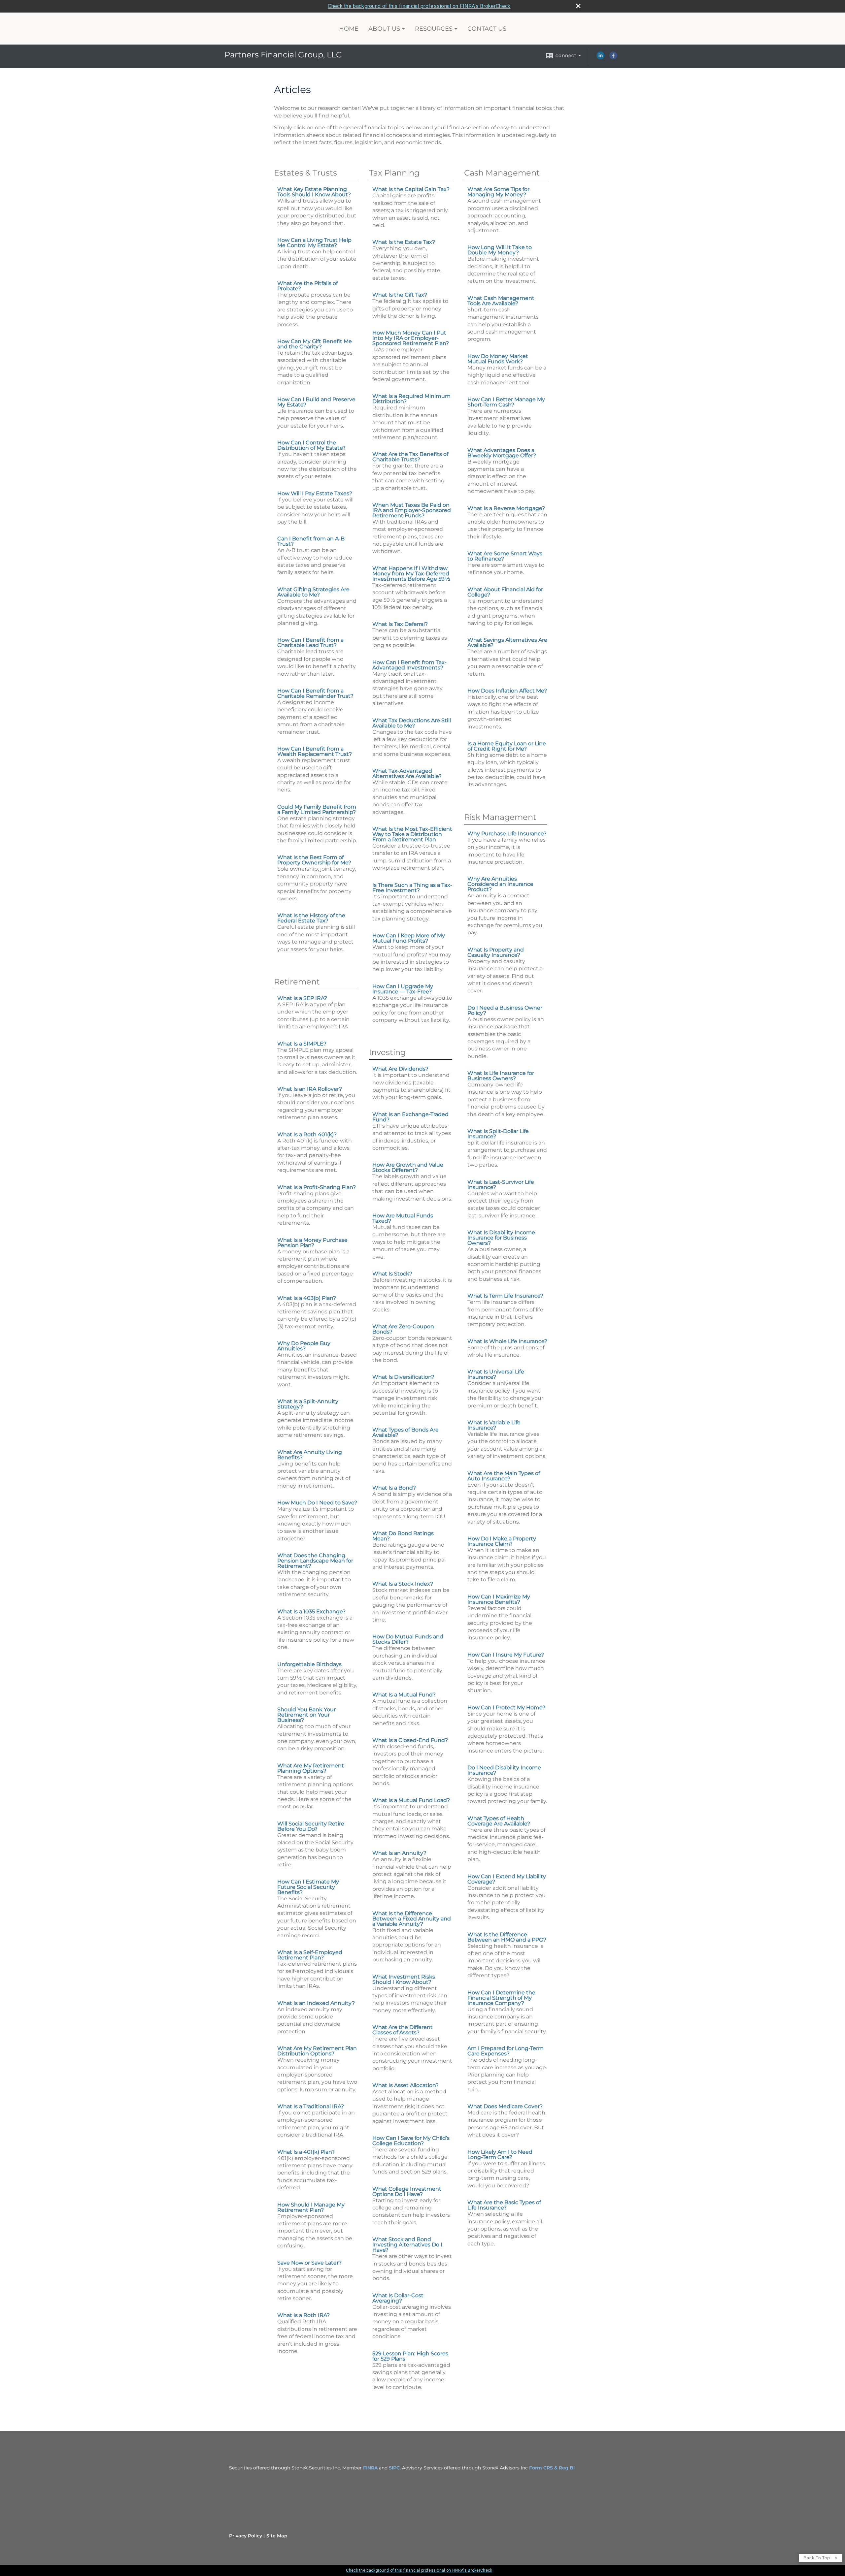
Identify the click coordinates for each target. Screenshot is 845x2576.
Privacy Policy (246, 2536)
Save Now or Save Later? (309, 2263)
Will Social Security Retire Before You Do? (311, 1826)
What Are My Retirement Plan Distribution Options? (317, 2051)
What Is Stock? (392, 1274)
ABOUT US (384, 29)
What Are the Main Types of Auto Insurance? (504, 1476)
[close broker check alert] (578, 6)
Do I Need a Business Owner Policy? (505, 1010)
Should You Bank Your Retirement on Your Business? (306, 1715)
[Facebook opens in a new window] (613, 58)
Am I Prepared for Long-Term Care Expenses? (506, 2051)
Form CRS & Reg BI (552, 2468)
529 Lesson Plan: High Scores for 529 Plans (410, 2356)
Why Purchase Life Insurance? (507, 834)
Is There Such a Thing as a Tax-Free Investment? (412, 888)
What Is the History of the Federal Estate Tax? (311, 918)
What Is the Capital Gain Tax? (411, 189)
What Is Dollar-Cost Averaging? (398, 2298)
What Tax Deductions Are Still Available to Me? (412, 723)
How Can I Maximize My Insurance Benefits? (499, 1599)
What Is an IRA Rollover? (310, 1089)
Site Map (277, 2536)
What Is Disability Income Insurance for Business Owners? (501, 1238)
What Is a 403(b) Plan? (307, 1298)
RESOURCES (434, 29)
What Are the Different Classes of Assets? (403, 2030)
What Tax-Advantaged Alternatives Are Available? (407, 773)
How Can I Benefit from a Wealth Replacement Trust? (315, 751)
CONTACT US (487, 29)
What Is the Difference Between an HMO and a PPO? (507, 1937)
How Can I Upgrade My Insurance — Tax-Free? (403, 989)
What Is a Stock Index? (403, 1584)
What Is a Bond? (394, 1488)
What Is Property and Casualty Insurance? (496, 952)
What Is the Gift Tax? (400, 295)
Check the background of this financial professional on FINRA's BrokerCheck (419, 6)
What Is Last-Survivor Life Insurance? (501, 1185)
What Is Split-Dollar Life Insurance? (498, 1134)
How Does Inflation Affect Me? (507, 691)
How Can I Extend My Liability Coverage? (507, 1879)
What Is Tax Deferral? (400, 624)
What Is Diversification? (403, 1377)
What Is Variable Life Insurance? (494, 1425)
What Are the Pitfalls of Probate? (307, 286)
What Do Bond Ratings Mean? (403, 1536)
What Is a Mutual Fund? (404, 1695)
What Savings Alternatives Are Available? (507, 643)
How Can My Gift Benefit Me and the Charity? (315, 344)
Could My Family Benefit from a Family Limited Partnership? (317, 809)
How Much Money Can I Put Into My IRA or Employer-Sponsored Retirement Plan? (411, 338)
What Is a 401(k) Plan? (306, 2152)
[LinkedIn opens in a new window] (600, 58)
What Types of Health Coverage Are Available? (499, 1821)
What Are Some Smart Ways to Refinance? (505, 556)
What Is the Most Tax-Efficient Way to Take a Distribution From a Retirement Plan (412, 834)
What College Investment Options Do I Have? (407, 2191)
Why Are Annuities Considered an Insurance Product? (500, 884)
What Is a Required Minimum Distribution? (411, 399)
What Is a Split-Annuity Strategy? (308, 1404)
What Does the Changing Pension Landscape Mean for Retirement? (315, 1561)
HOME (349, 29)
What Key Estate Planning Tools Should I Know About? (314, 192)
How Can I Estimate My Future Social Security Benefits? (308, 1887)
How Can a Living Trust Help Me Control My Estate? (314, 243)
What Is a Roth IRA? (304, 2315)
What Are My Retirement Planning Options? (311, 1768)
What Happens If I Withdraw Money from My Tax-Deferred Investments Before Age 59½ (411, 574)
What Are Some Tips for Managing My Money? (498, 192)
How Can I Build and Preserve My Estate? (316, 402)
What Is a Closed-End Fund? (410, 1740)
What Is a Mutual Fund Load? (411, 1800)
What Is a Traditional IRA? (311, 2106)
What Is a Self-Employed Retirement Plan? (310, 1955)
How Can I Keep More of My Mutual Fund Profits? (409, 938)
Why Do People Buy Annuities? (304, 1346)
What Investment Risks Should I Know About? (404, 1979)
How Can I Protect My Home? (506, 1707)
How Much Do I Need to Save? (317, 1503)
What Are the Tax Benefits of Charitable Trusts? (410, 457)
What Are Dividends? (400, 1069)
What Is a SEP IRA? (302, 998)
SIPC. (395, 2468)
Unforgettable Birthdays (309, 1664)
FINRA (370, 2468)
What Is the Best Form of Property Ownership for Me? (314, 860)
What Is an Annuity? (399, 1853)
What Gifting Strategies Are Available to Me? (313, 592)
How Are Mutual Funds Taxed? (403, 1218)
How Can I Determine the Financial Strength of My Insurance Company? (501, 1998)
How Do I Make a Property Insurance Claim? (502, 1541)
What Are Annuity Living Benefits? (310, 1455)
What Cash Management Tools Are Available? (501, 301)
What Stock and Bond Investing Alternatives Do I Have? (407, 2245)
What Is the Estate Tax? (404, 242)
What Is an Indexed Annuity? (316, 2003)
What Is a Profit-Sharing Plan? (317, 1187)
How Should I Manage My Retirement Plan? (311, 2207)
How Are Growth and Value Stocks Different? (408, 1167)
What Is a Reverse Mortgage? (506, 508)
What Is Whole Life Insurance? (507, 1341)
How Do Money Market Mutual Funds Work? (498, 359)
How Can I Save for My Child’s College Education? (411, 2141)
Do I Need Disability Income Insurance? (504, 1770)
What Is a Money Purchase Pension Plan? (312, 1243)
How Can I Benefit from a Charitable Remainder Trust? (315, 693)
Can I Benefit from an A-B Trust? (311, 541)
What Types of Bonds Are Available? (406, 1432)
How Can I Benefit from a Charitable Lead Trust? (310, 643)
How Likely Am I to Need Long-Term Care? (500, 2155)
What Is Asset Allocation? (406, 2085)
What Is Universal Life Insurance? (496, 1374)
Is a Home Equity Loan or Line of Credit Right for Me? (507, 746)
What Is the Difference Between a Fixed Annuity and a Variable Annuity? (412, 1919)
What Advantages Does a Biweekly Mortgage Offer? (502, 453)
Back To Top (817, 2558)
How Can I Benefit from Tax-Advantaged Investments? (409, 665)
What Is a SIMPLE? (302, 1044)
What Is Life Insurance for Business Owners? (501, 1076)
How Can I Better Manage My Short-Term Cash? (506, 402)
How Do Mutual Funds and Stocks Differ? (408, 1639)
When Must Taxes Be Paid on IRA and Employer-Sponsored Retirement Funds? (412, 510)
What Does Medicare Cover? (505, 2106)
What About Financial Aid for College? (505, 592)
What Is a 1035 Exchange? (311, 1611)
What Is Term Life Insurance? (505, 1296)
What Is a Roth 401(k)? (307, 1134)
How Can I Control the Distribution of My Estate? (311, 445)
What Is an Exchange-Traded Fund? (410, 1117)
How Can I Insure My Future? (506, 1655)
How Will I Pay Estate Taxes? (315, 493)
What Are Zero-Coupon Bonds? (403, 1329)
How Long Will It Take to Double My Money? (500, 250)
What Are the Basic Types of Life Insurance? (504, 2205)
